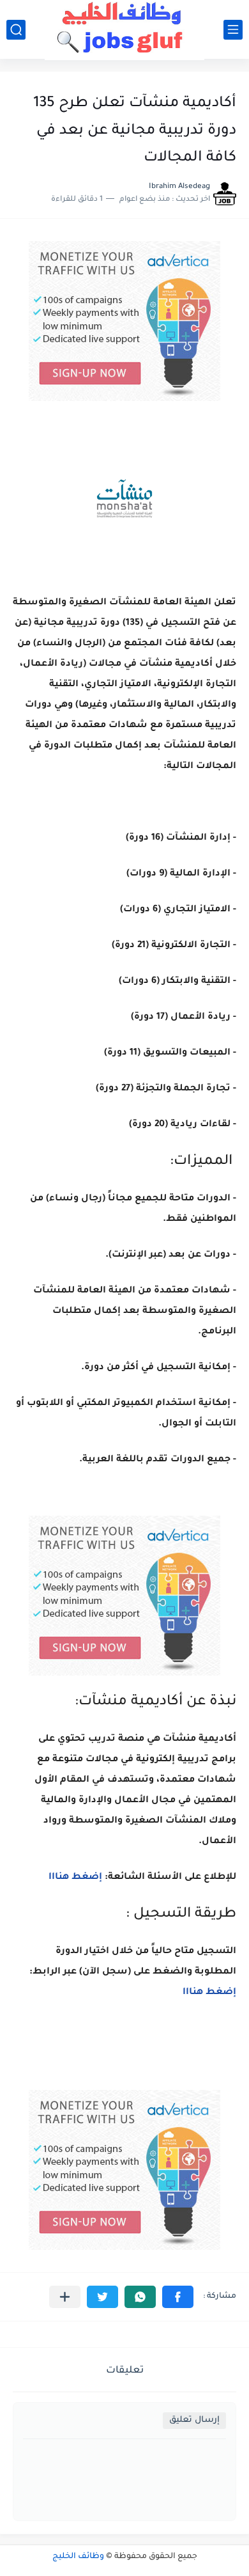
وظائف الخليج (78, 2557)
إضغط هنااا (74, 1878)
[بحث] (16, 30)
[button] (178, 2297)
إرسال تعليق (194, 2420)
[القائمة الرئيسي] (233, 30)
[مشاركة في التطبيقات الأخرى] (65, 2297)
